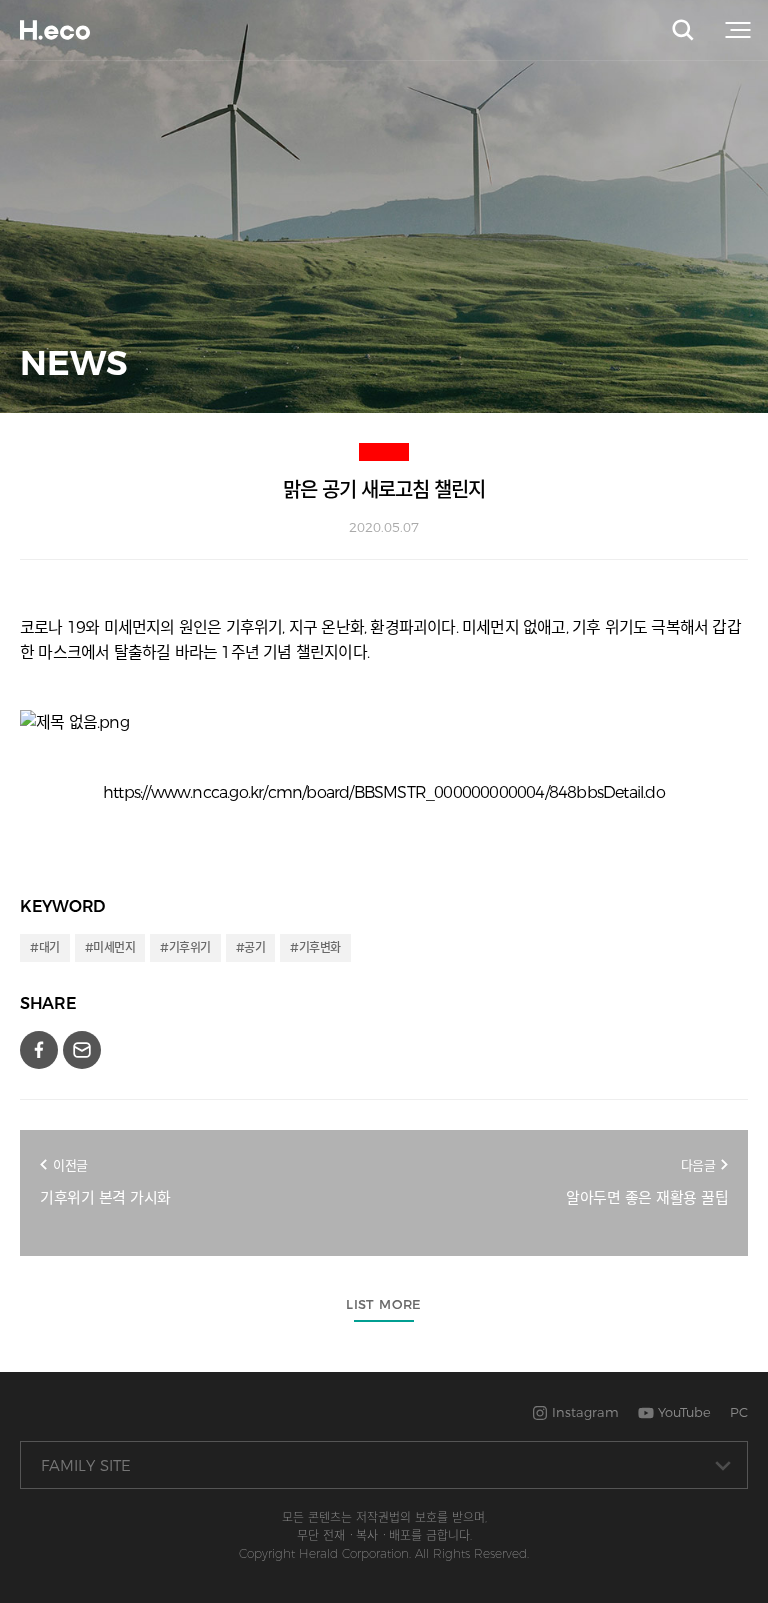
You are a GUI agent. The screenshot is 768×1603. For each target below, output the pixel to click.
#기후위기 (185, 947)
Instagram (583, 1412)
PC (739, 1412)
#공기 (251, 947)
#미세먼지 (110, 947)
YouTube (682, 1412)
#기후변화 (315, 947)
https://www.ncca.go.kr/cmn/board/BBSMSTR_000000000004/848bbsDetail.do (384, 792)
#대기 (45, 947)
